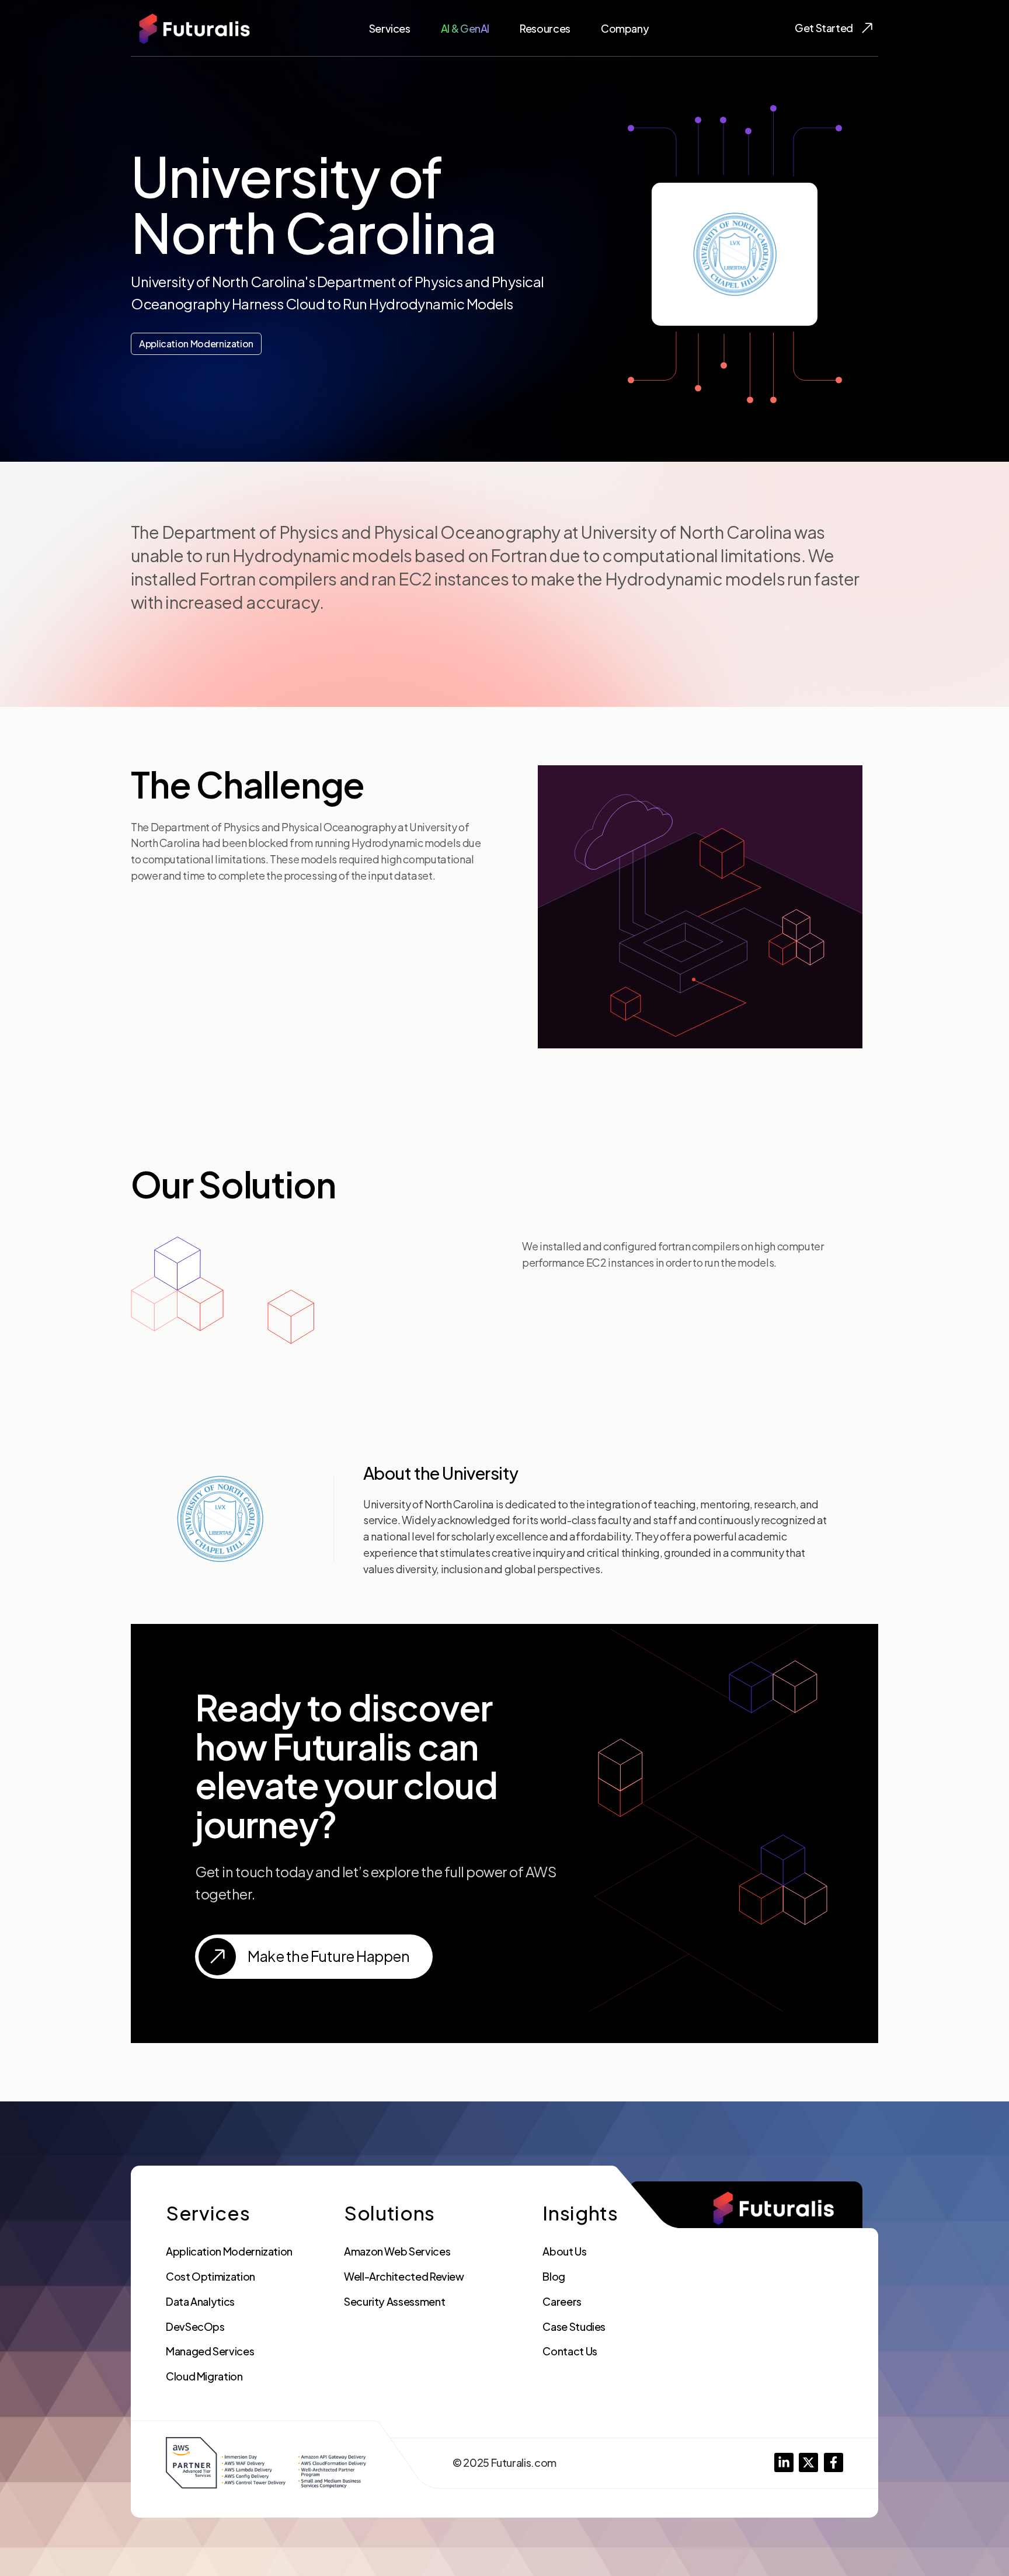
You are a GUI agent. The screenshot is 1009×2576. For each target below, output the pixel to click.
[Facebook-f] (834, 2462)
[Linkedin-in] (784, 2462)
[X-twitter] (808, 2462)
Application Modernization (196, 344)
